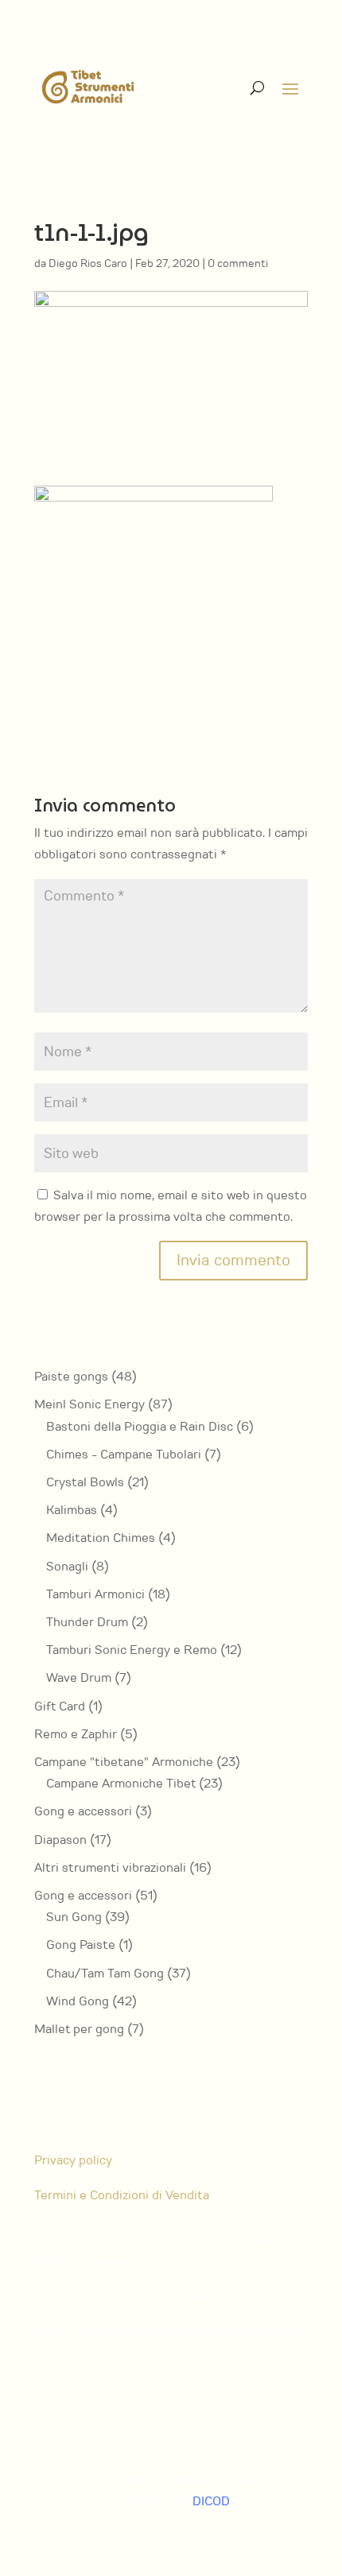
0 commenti (238, 263)
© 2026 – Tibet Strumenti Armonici (163, 2480)
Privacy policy (73, 2160)
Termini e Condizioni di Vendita (122, 2195)
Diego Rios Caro (88, 263)
